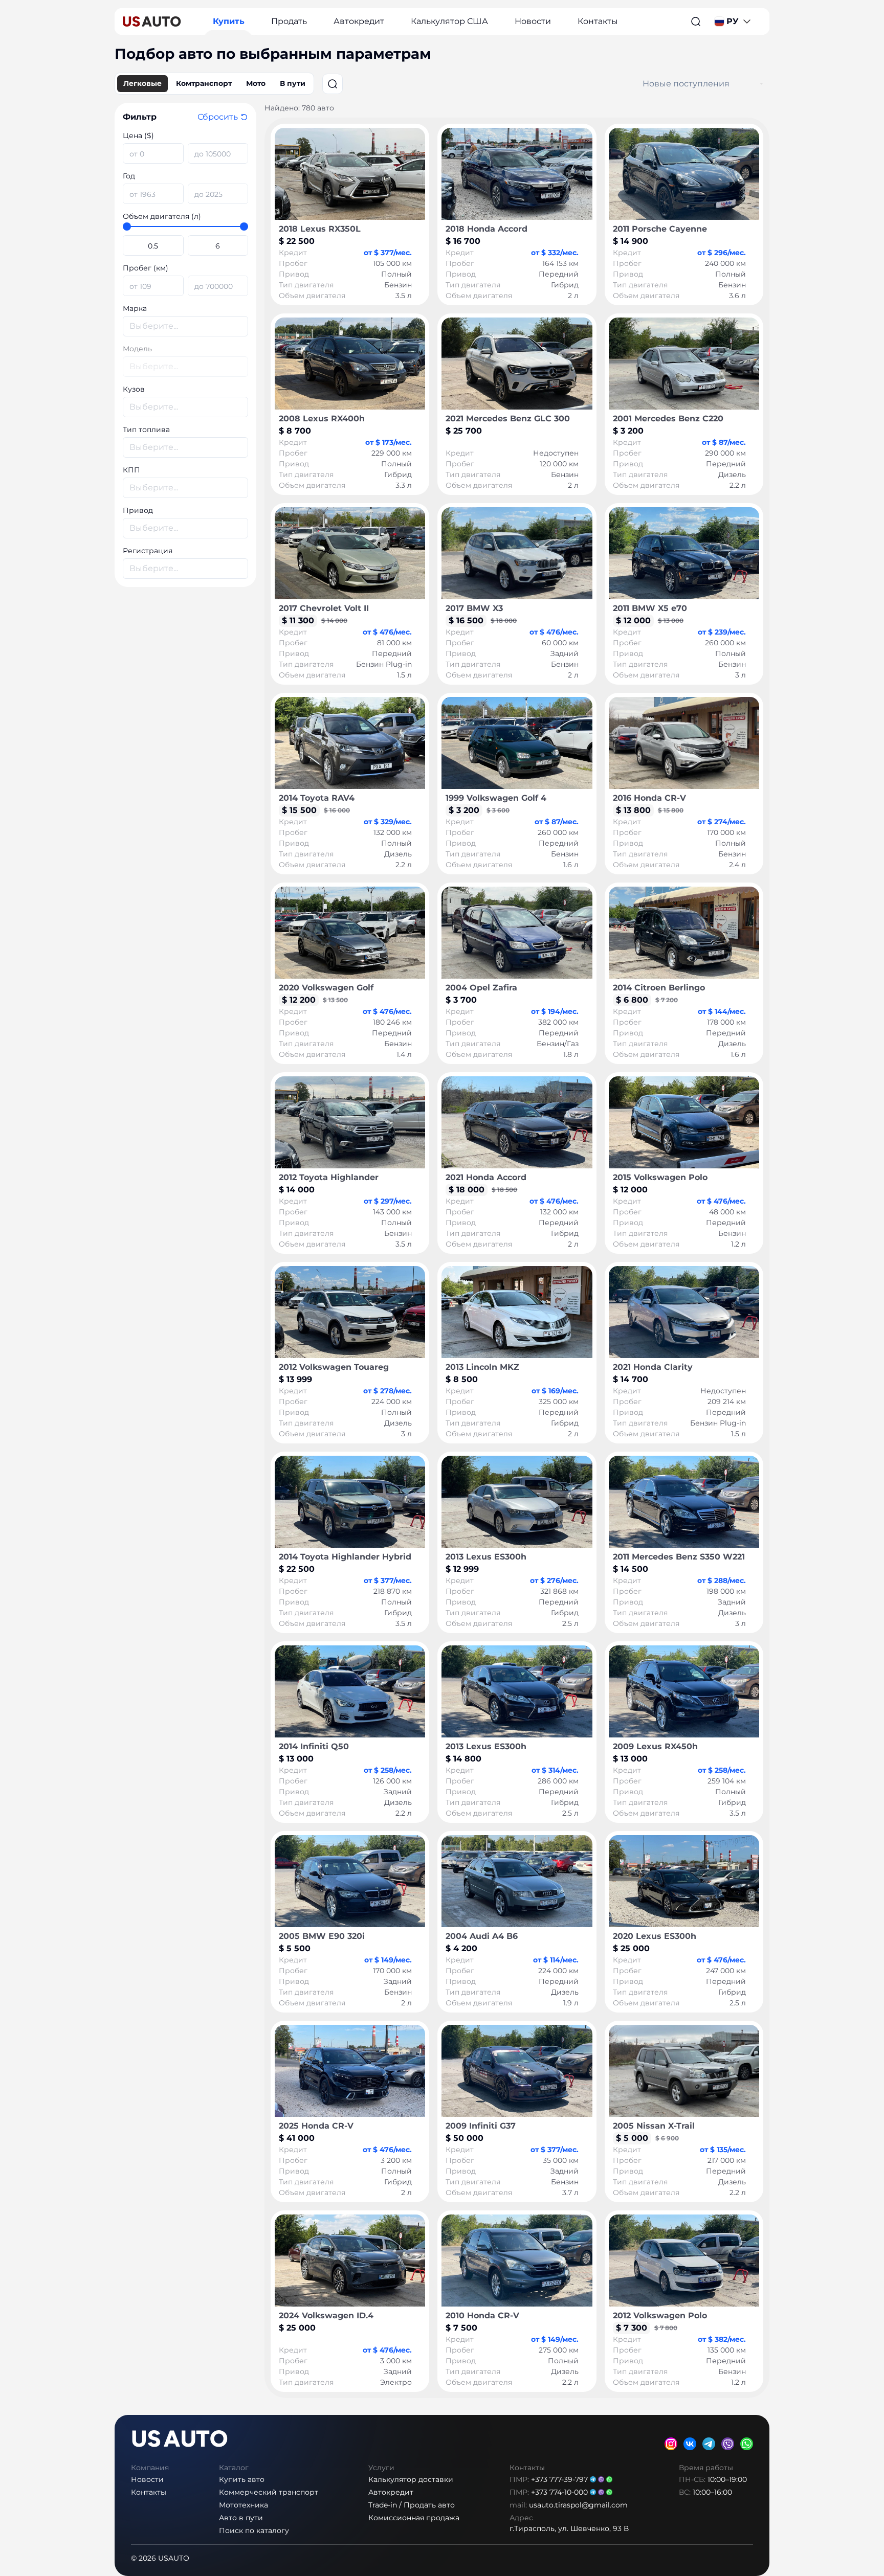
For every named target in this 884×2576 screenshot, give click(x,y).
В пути (293, 83)
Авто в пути (241, 2518)
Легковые (142, 83)
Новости (533, 21)
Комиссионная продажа (414, 2518)
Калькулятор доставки (411, 2479)
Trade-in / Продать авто (412, 2505)
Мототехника (244, 2505)
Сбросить (218, 117)
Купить (229, 21)
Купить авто (242, 2479)
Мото (256, 83)
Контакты (598, 21)
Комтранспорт (204, 83)
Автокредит (359, 21)
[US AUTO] (152, 21)
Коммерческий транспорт (269, 2492)
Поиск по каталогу (254, 2530)
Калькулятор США (449, 21)
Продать (289, 21)
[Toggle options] (761, 84)
